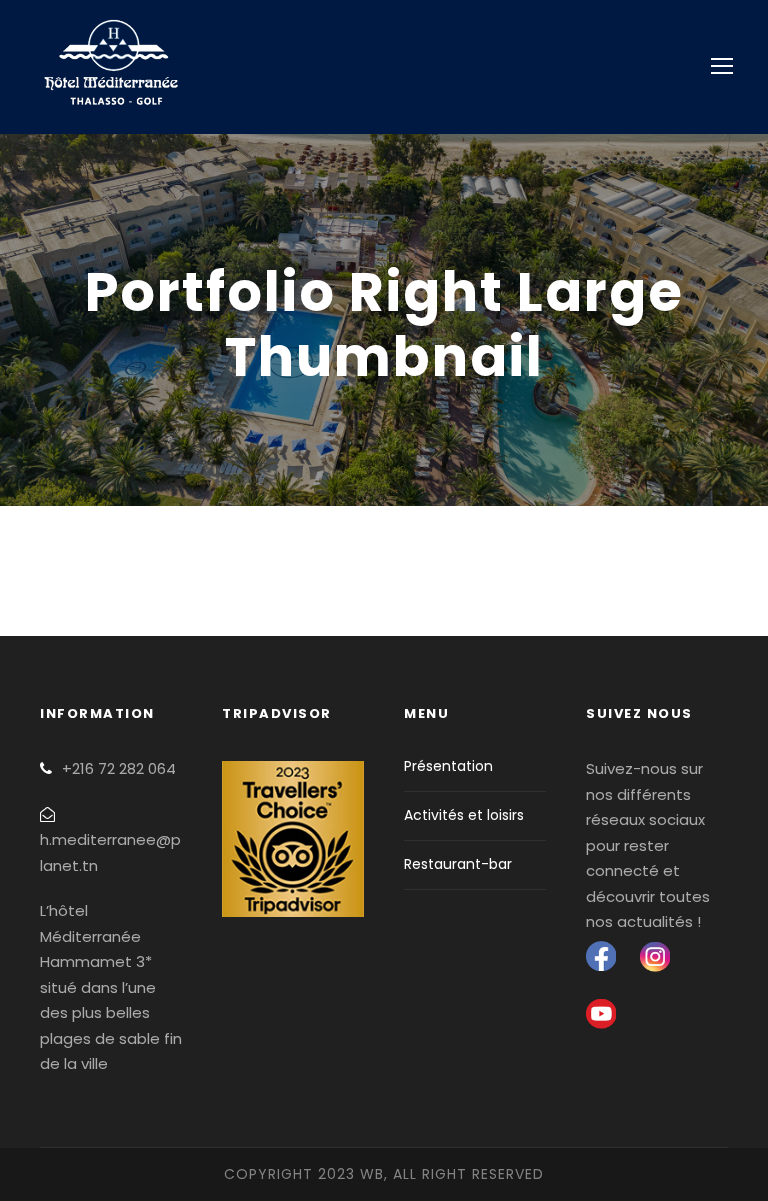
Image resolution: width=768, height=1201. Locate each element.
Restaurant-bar (458, 864)
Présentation (448, 766)
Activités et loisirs (464, 815)
